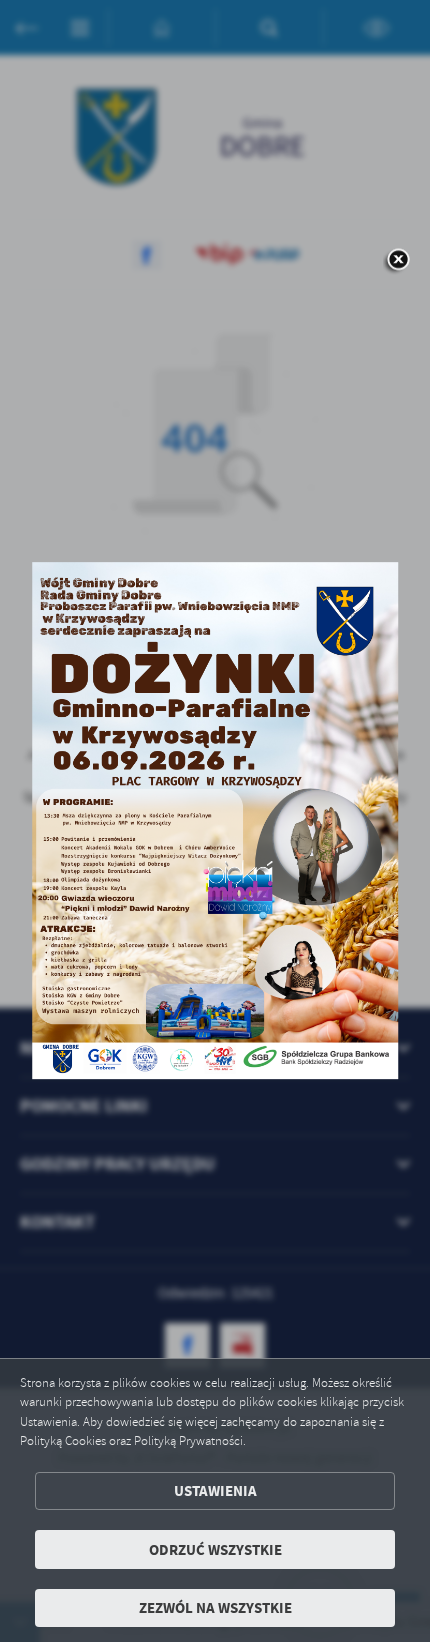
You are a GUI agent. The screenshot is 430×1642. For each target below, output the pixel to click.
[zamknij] (398, 261)
